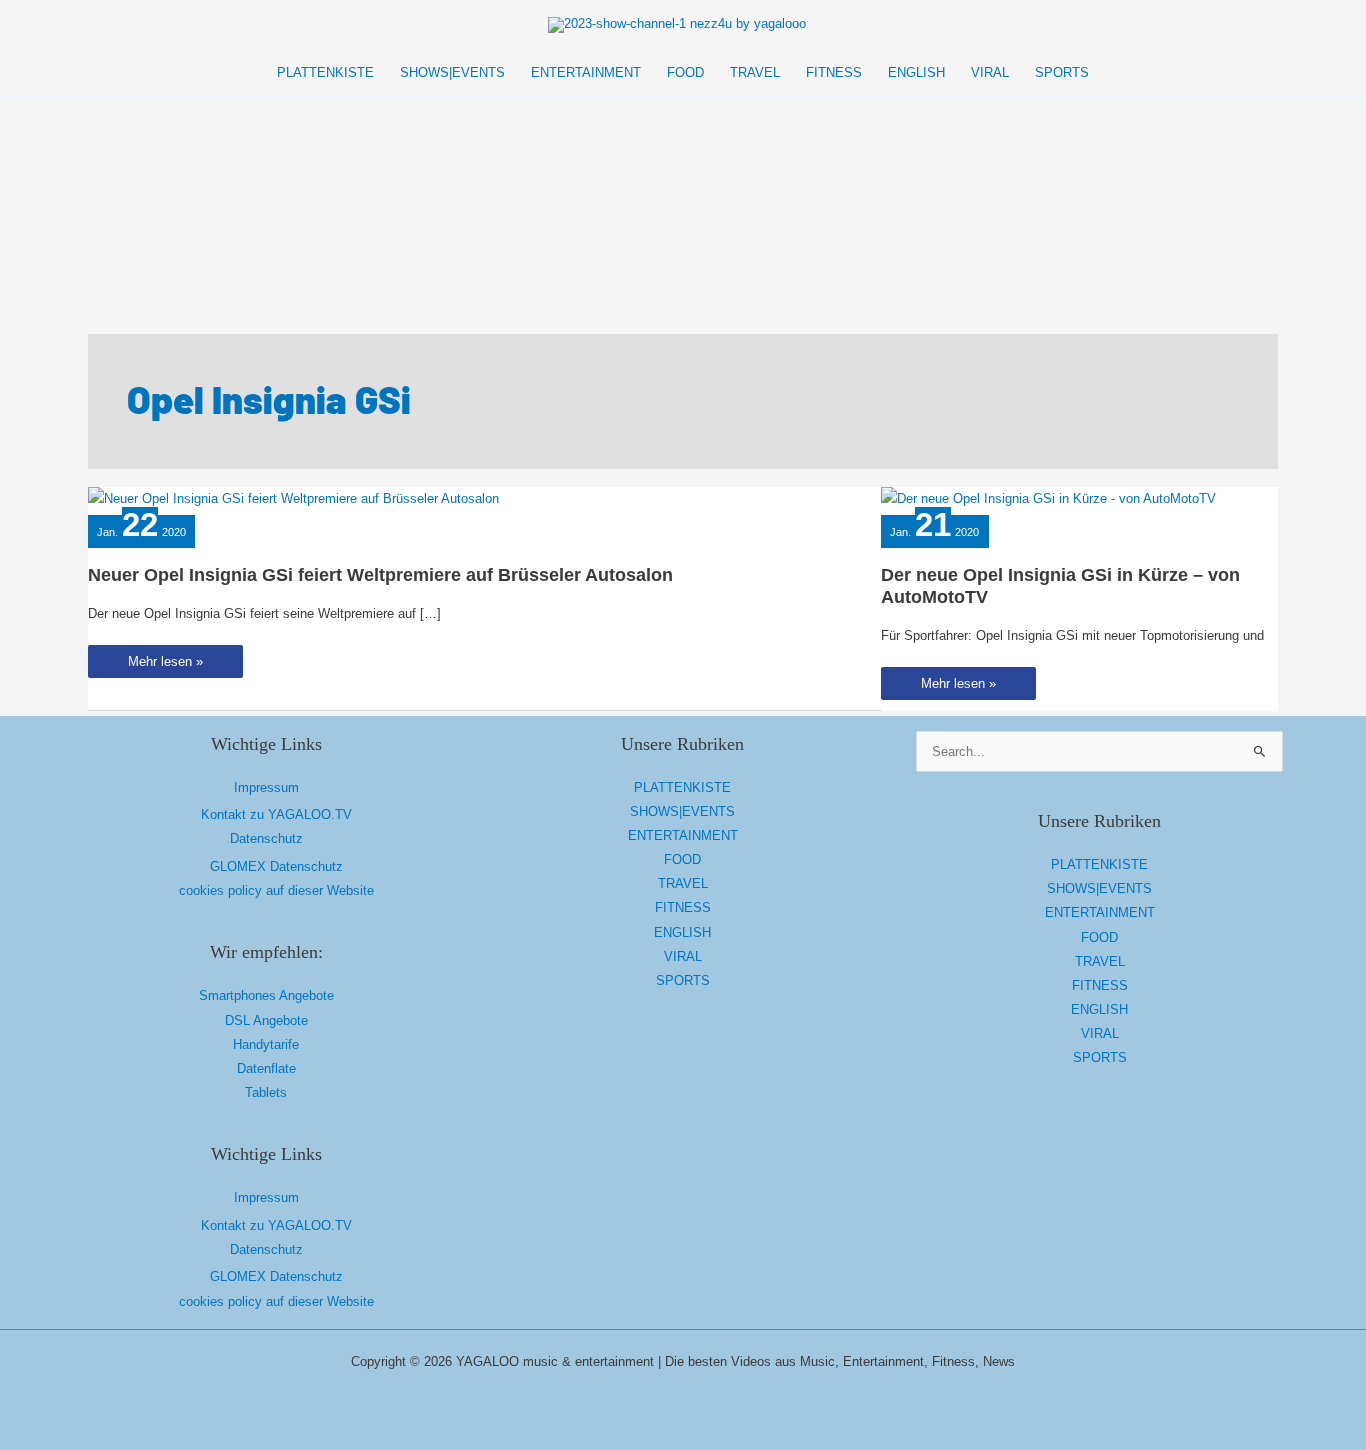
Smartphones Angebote (266, 995)
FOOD (682, 859)
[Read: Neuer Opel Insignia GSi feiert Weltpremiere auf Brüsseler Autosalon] (293, 498)
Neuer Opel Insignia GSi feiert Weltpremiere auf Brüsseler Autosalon (380, 575)
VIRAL (683, 956)
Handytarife (266, 1044)
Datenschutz (266, 838)
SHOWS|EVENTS (682, 811)
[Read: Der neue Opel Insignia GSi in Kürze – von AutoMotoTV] (1048, 498)
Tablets (266, 1092)
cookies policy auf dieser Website (276, 890)
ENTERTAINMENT (683, 835)
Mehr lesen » (165, 665)
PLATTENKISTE (682, 787)
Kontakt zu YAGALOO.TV (276, 814)
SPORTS (683, 980)
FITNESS (683, 907)
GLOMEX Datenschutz (276, 866)
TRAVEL (683, 883)
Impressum (266, 787)
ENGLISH (682, 932)
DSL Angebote (266, 1020)
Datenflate (266, 1068)
